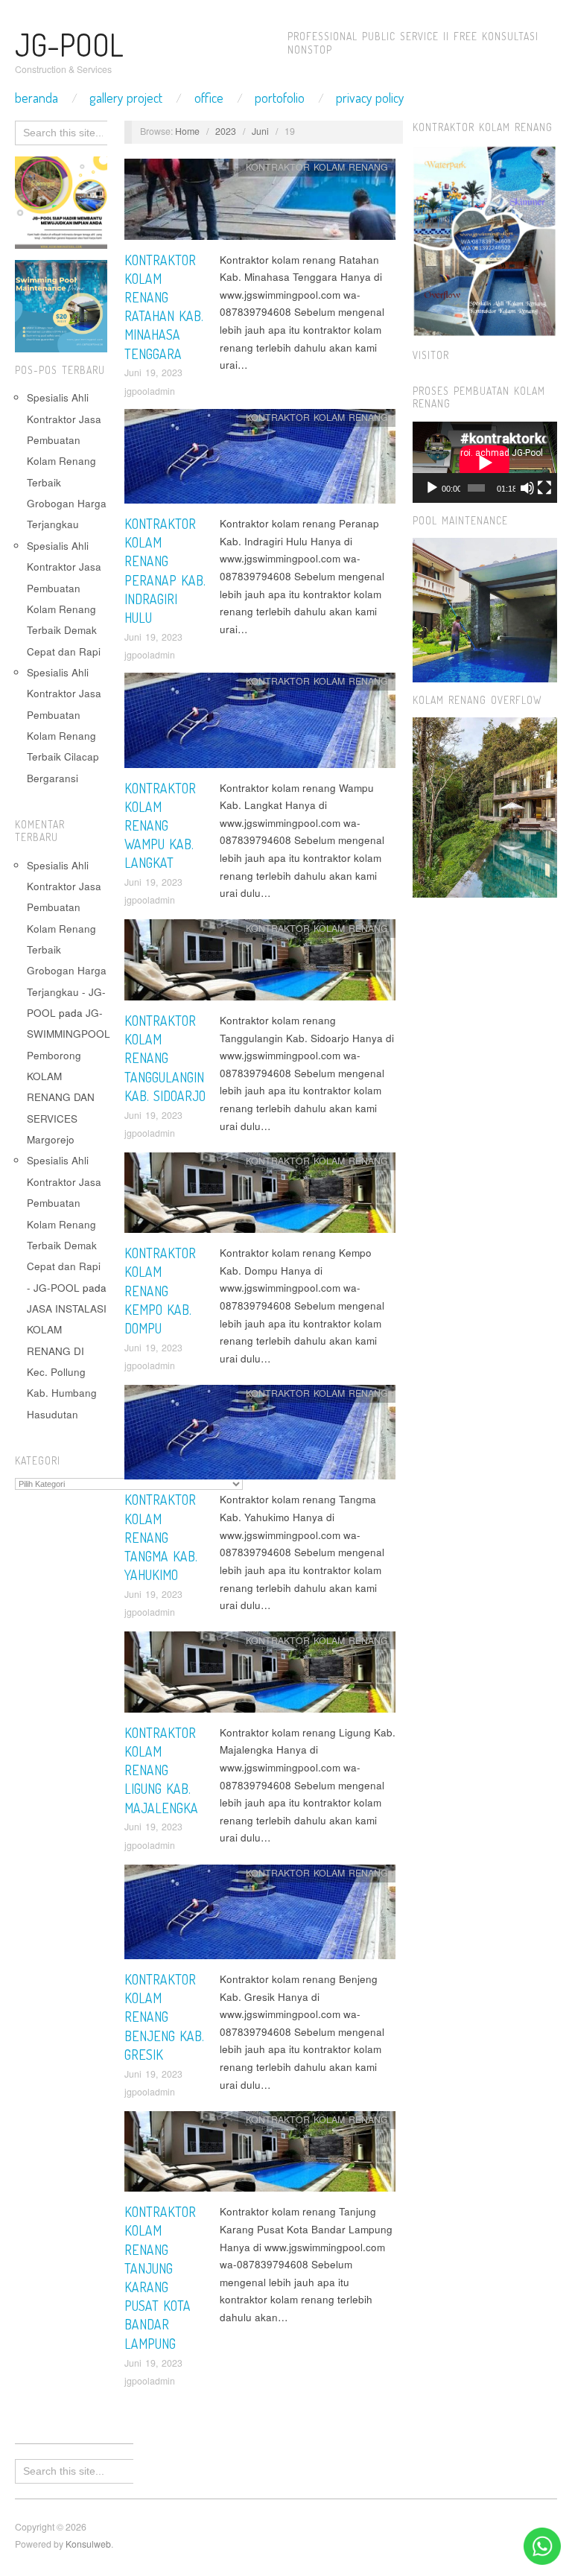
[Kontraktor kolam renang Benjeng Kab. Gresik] (260, 1916)
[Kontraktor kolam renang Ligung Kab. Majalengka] (260, 1676)
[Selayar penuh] (544, 488)
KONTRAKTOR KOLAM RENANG (317, 167)
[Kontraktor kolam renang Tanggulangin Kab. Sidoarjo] (260, 964)
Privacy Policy (370, 98)
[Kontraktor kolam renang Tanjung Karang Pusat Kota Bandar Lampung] (260, 2155)
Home (187, 131)
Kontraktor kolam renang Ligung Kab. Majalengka (161, 1770)
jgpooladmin (150, 391)
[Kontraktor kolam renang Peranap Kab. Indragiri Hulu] (260, 460)
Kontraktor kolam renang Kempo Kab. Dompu (160, 1291)
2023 (226, 131)
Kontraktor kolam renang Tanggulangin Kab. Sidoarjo (165, 1058)
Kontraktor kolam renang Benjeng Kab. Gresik (164, 2017)
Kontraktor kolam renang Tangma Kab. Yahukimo (161, 1537)
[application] (485, 462)
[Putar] (432, 488)
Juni (260, 131)
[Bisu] (527, 488)
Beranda (36, 98)
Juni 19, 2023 (153, 372)
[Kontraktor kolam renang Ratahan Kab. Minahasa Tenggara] (260, 203)
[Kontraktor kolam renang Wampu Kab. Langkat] (260, 724)
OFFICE (209, 98)
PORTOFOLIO (280, 98)
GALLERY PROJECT (126, 98)
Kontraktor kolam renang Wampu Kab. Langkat (160, 826)
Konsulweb (88, 2544)
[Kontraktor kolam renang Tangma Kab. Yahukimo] (260, 1437)
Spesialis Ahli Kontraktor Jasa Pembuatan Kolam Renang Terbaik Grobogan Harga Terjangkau (67, 461)
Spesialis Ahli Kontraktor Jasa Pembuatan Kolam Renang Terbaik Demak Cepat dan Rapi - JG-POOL (64, 1224)
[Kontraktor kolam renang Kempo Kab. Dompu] (260, 1197)
